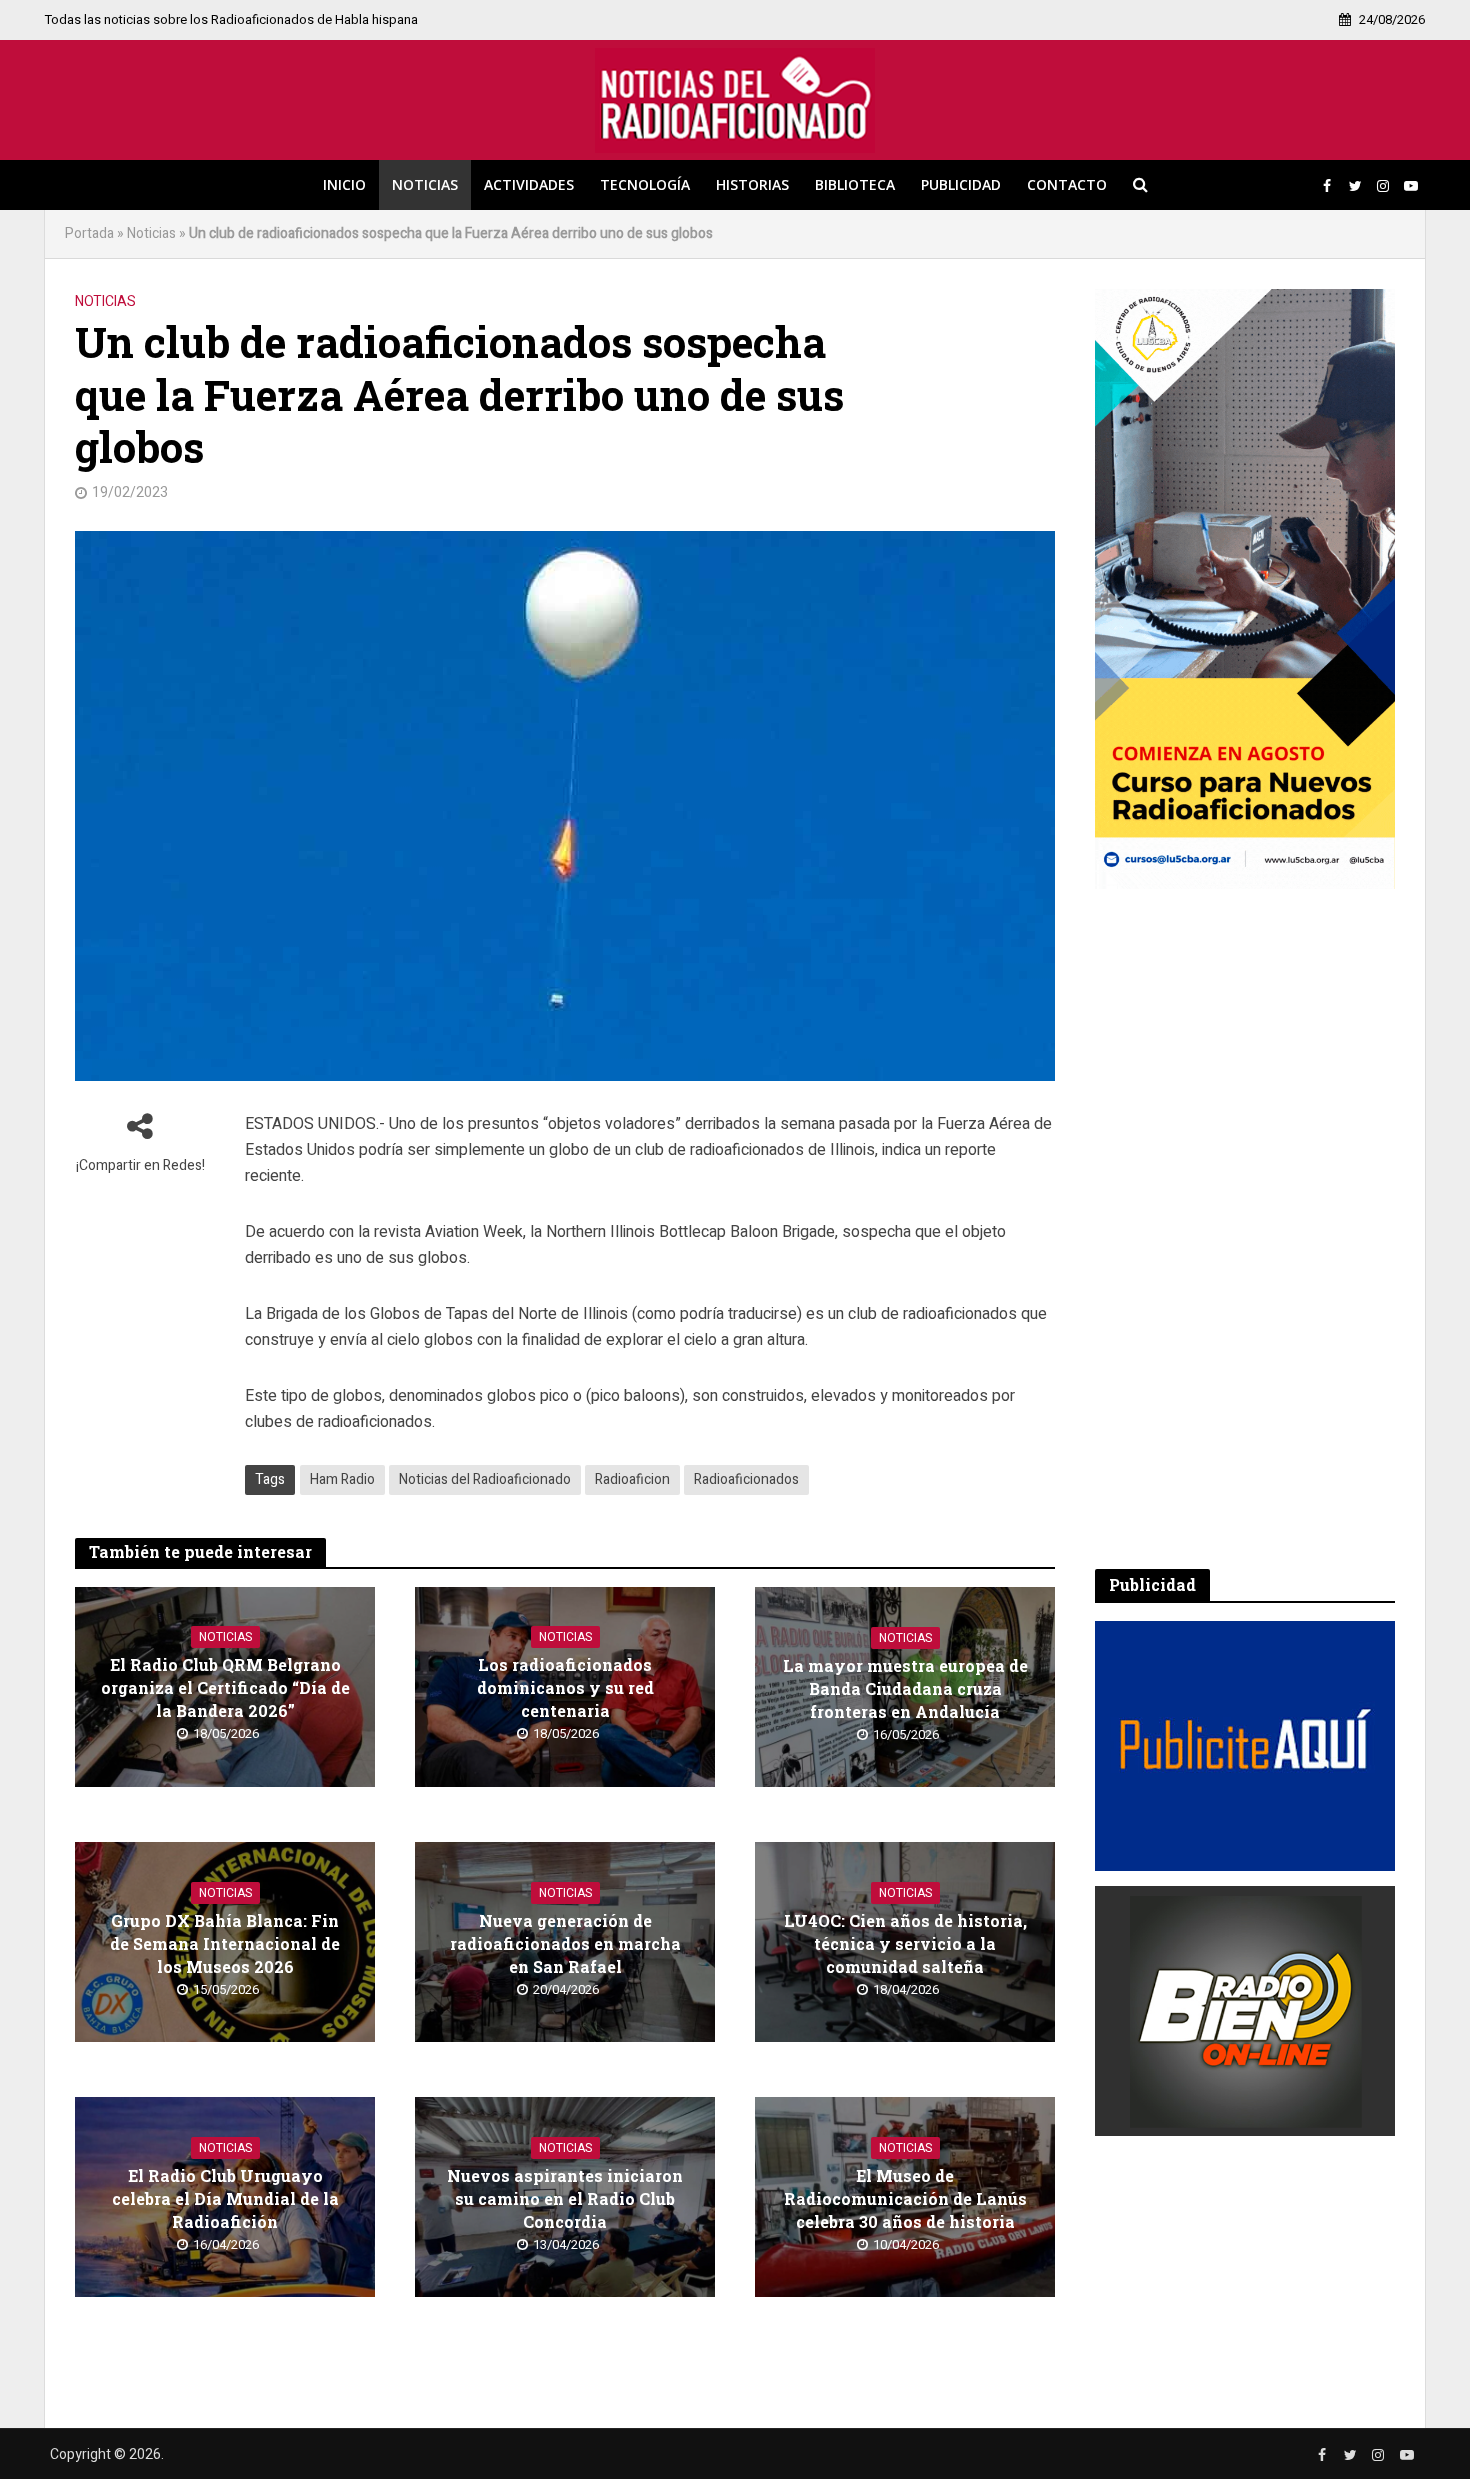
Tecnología (645, 184)
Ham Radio (342, 1479)
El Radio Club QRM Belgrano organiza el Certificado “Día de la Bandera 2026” (225, 1687)
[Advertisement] (1245, 1229)
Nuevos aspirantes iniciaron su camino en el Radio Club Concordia (565, 2198)
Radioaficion (632, 1479)
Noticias (425, 184)
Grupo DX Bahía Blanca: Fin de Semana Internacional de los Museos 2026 (225, 1943)
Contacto (1067, 184)
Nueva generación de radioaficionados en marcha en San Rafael (565, 1943)
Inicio (344, 184)
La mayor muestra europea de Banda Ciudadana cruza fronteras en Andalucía (905, 1688)
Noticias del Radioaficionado (485, 1479)
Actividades (529, 184)
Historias (752, 184)
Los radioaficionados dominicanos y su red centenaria (565, 1687)
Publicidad (961, 184)
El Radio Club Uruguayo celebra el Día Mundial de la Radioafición (225, 2198)
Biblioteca (855, 184)
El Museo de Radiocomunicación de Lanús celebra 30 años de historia (905, 2198)
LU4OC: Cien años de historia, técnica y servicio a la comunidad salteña (905, 1943)
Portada (89, 233)
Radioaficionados (746, 1479)
